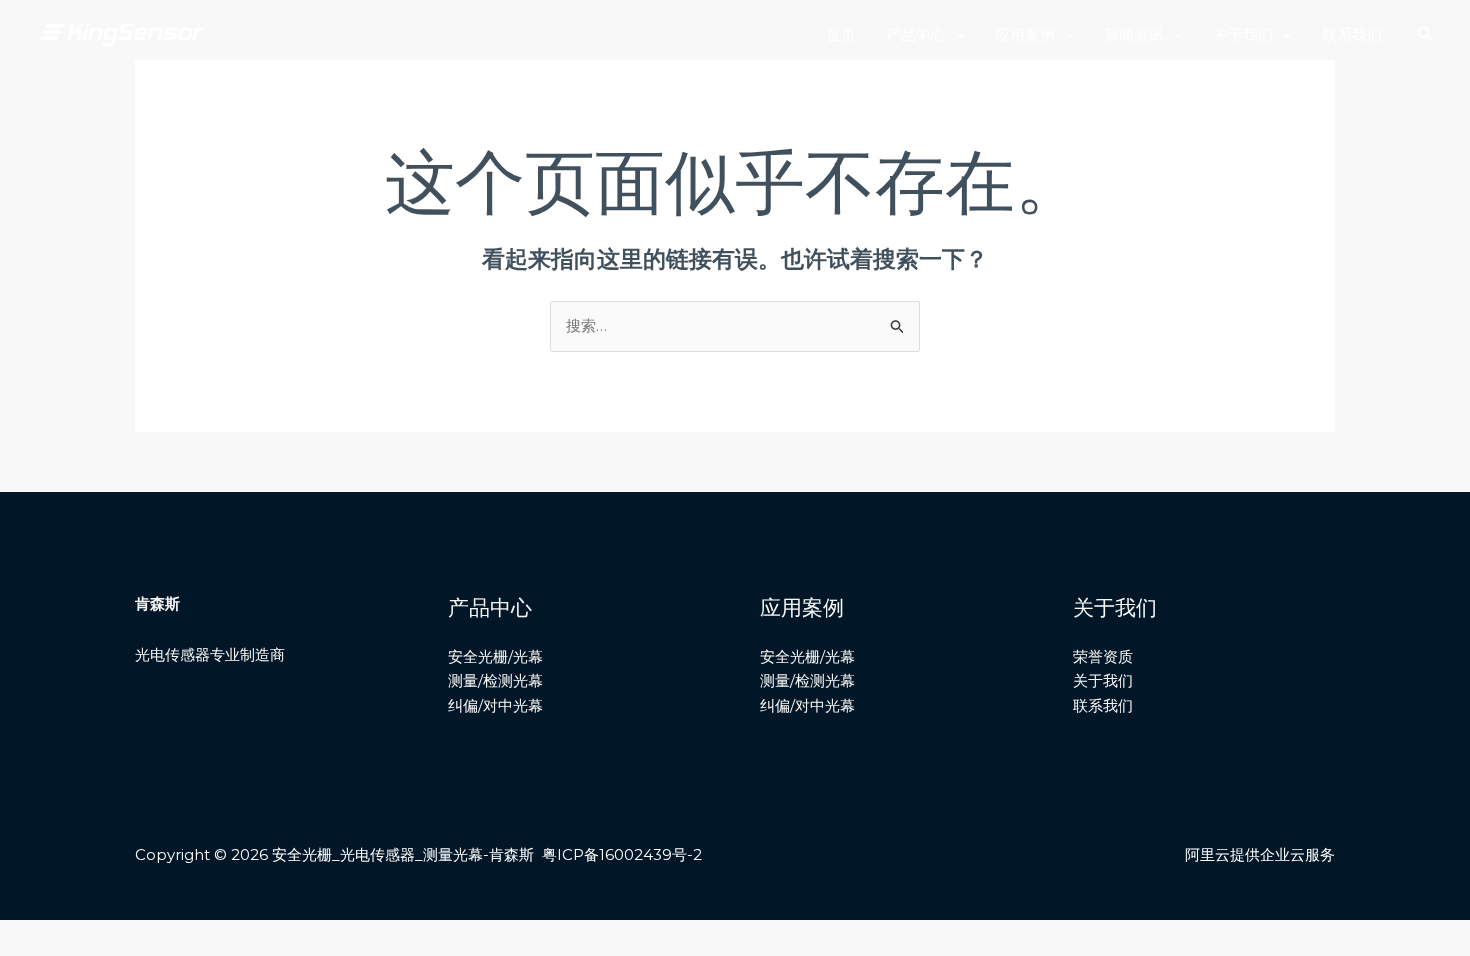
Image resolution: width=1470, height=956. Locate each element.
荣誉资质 (1103, 656)
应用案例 (1025, 34)
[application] (955, 35)
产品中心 (916, 34)
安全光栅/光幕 (495, 656)
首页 (841, 34)
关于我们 (1243, 34)
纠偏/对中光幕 (495, 705)
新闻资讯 (1134, 34)
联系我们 (1352, 34)
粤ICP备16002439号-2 (622, 854)
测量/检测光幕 (495, 680)
